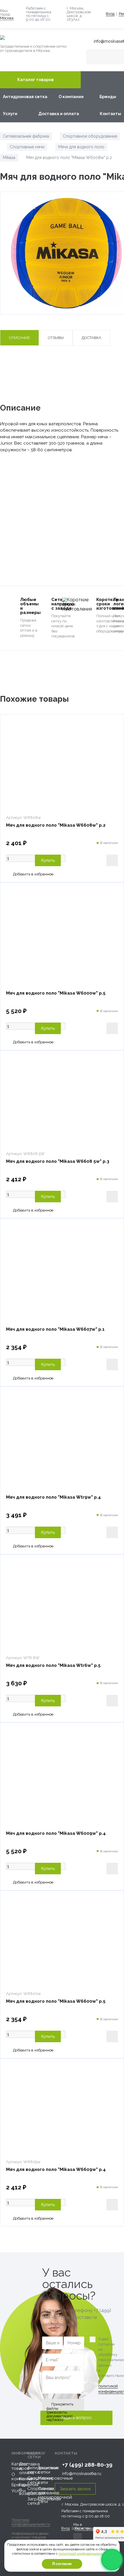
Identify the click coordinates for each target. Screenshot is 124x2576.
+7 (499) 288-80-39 (87, 2465)
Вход (110, 14)
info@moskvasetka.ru (82, 2474)
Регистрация (86, 2528)
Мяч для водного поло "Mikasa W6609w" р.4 (56, 2169)
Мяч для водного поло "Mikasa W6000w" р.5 (56, 993)
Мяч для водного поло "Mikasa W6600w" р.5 (56, 2001)
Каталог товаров (35, 80)
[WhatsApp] (112, 2560)
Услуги (10, 114)
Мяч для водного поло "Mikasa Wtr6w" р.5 (53, 1665)
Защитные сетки (48, 2470)
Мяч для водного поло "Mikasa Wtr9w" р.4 (53, 1497)
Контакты (110, 114)
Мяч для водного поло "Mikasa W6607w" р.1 (55, 1329)
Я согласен (62, 2564)
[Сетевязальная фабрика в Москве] (40, 38)
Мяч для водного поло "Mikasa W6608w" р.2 (56, 825)
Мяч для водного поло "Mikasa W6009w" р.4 (56, 1833)
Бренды (108, 97)
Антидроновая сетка (25, 97)
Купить (48, 860)
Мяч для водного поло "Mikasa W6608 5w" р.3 (58, 1161)
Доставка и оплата (59, 114)
